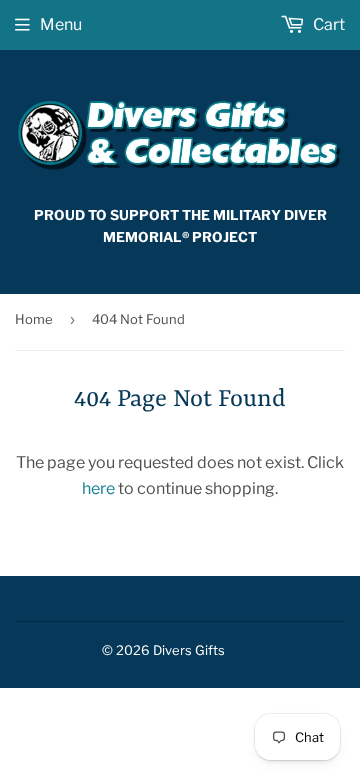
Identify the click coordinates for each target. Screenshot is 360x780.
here (98, 488)
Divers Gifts (189, 650)
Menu (61, 24)
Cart (327, 24)
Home (34, 319)
